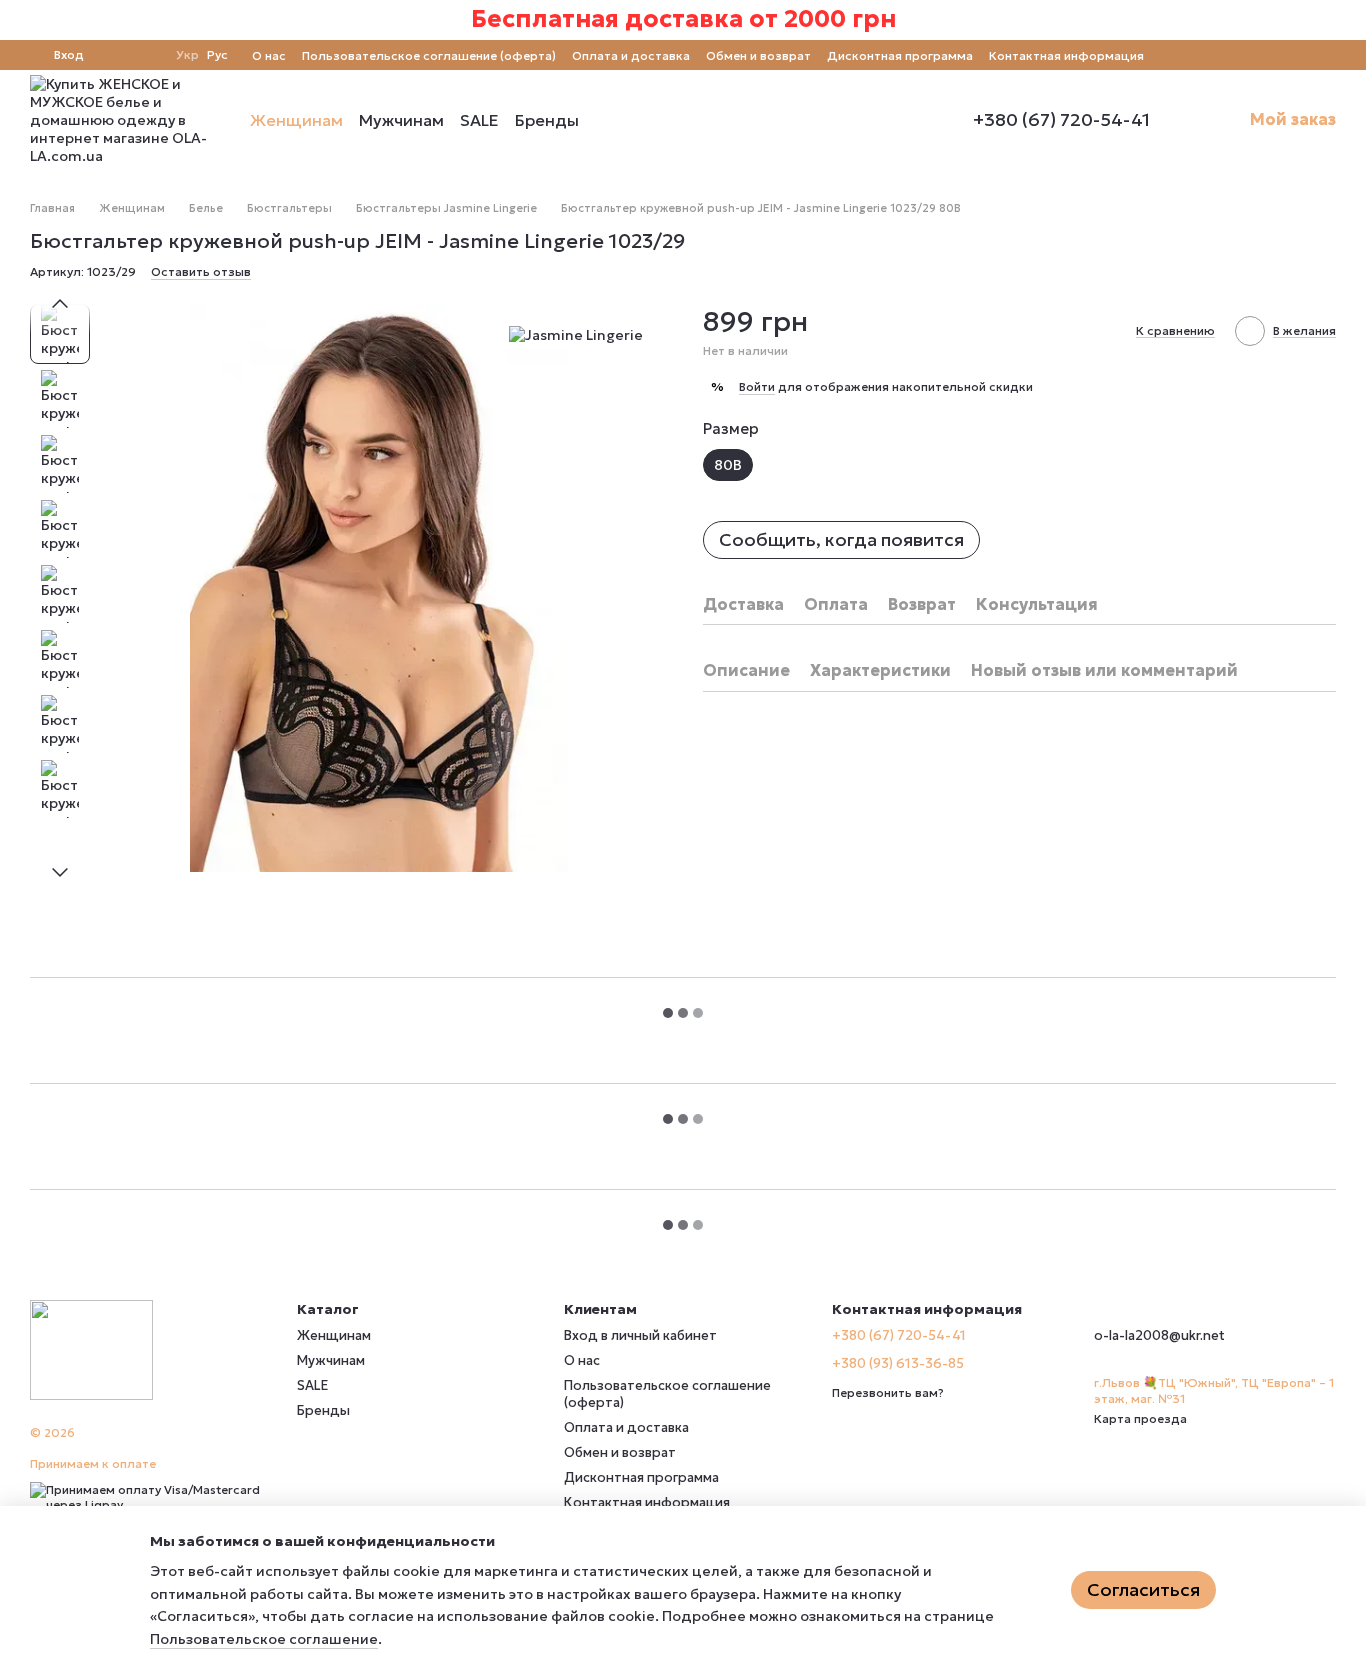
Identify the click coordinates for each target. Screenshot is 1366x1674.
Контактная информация (1066, 55)
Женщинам (296, 120)
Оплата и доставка (631, 55)
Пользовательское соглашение (264, 1639)
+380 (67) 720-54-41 (1061, 120)
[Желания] (148, 55)
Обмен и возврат (758, 55)
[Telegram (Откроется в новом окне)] (1280, 55)
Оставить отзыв (201, 271)
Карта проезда (1140, 1418)
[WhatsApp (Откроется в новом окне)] (1328, 55)
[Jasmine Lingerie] (576, 334)
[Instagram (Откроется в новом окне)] (1232, 55)
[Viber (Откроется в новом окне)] (1304, 55)
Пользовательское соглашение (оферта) (429, 55)
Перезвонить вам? (888, 1392)
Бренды (547, 120)
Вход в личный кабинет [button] (640, 1335)
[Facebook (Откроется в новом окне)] (1256, 55)
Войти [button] (757, 386)
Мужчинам (401, 120)
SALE (479, 120)
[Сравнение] (112, 55)
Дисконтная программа (900, 55)
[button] (1350, 20)
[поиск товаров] (615, 120)
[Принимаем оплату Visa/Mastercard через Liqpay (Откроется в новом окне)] (148, 1495)
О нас (269, 55)
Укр (187, 55)
